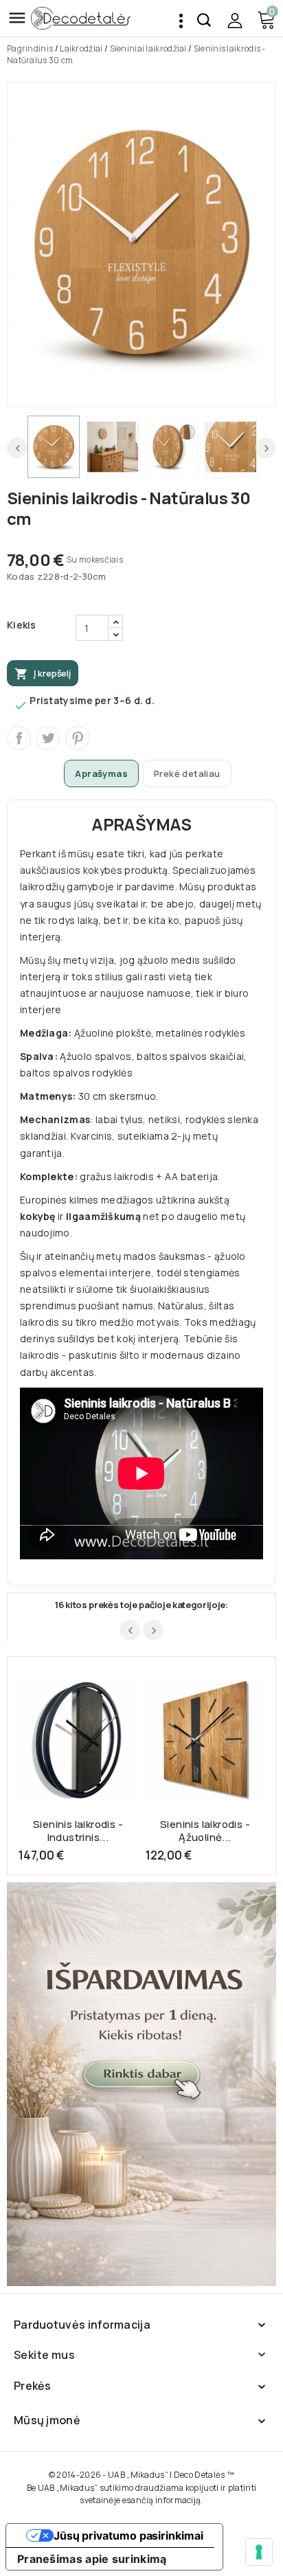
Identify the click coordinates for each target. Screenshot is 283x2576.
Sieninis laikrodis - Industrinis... (78, 1831)
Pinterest (77, 738)
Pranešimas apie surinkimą (92, 2559)
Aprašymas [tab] (101, 773)
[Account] (235, 20)
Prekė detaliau (187, 773)
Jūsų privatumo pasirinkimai (128, 2535)
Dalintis (19, 738)
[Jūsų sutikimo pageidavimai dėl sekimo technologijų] (259, 2552)
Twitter (48, 738)
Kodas (21, 576)
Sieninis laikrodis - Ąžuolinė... (205, 1831)
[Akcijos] (141, 2084)
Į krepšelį (43, 674)
